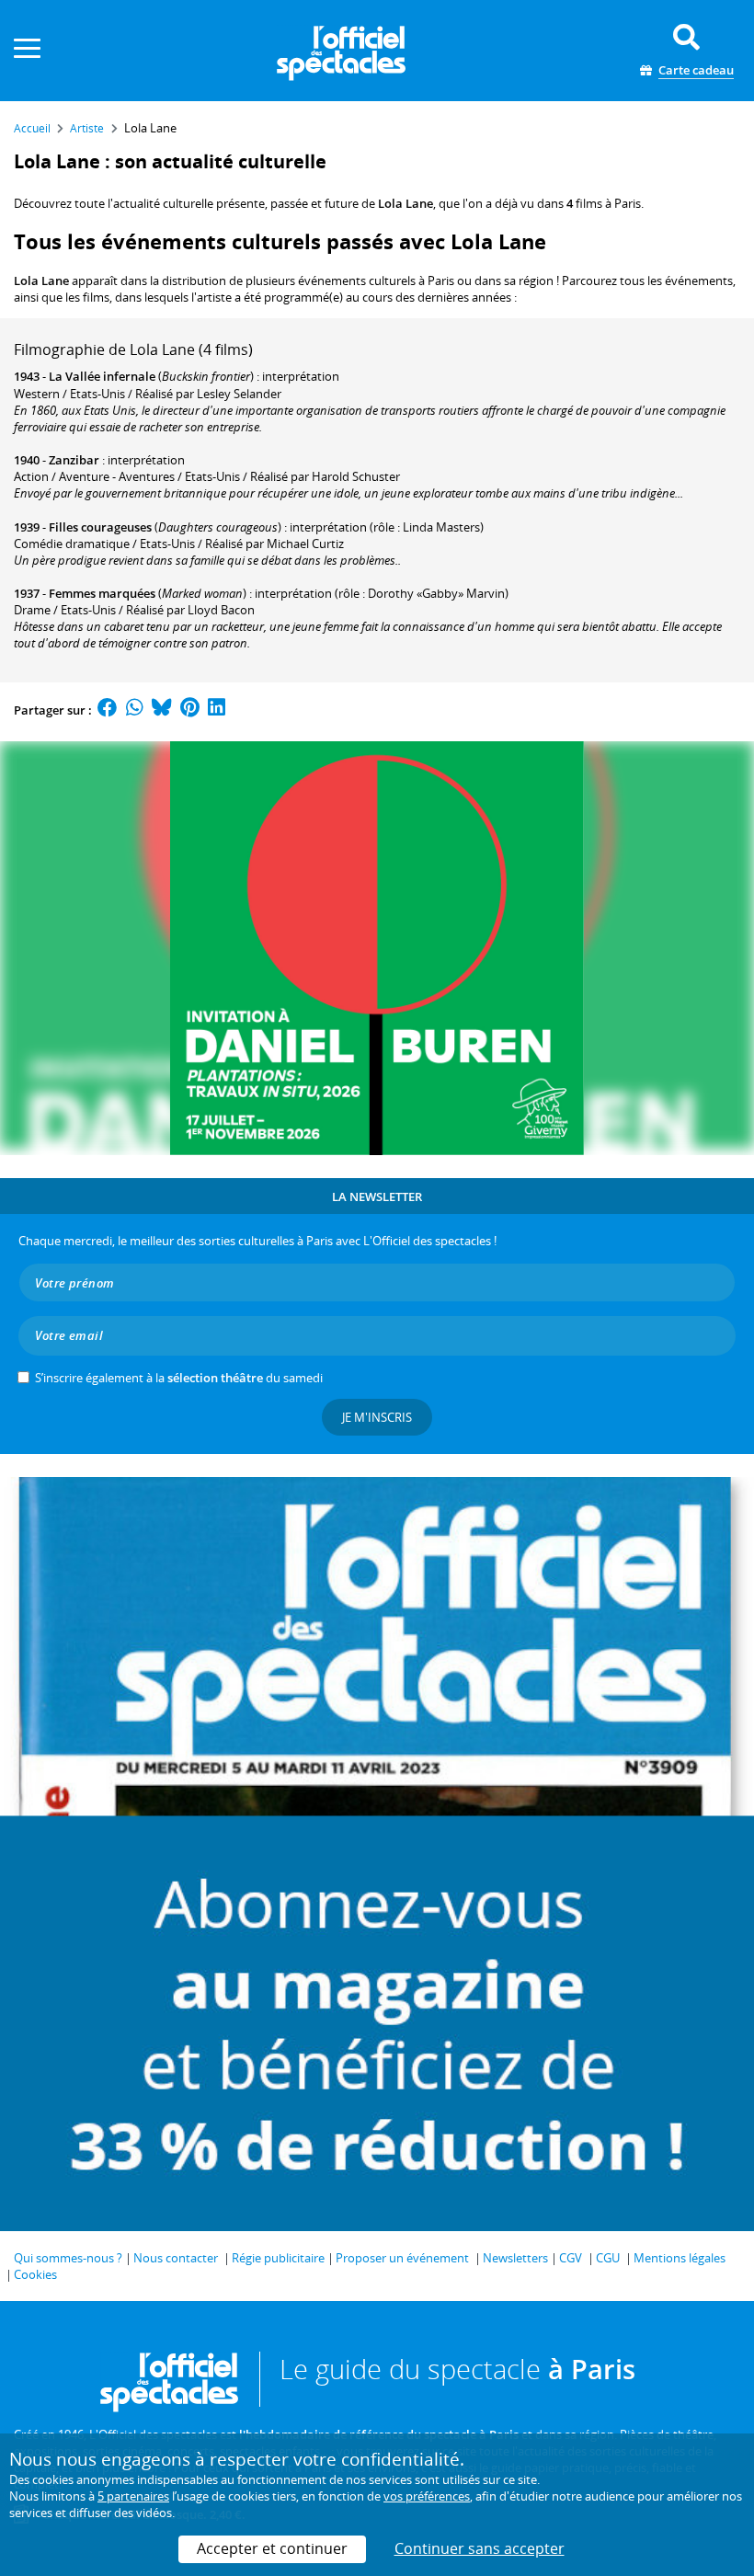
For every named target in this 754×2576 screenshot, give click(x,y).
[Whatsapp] (135, 710)
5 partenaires (133, 2496)
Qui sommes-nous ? (68, 2258)
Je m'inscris (377, 1417)
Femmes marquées (102, 593)
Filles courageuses (100, 527)
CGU (608, 2258)
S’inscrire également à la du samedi (179, 1378)
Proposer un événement (402, 2258)
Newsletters (515, 2258)
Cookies (35, 2274)
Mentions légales (680, 2258)
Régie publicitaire (278, 2258)
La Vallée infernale (102, 376)
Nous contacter (176, 2258)
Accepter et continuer (272, 2548)
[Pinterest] (190, 710)
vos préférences (427, 2496)
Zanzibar (74, 460)
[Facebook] (108, 710)
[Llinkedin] (217, 710)
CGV (571, 2258)
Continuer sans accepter (480, 2548)
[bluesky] (162, 710)
